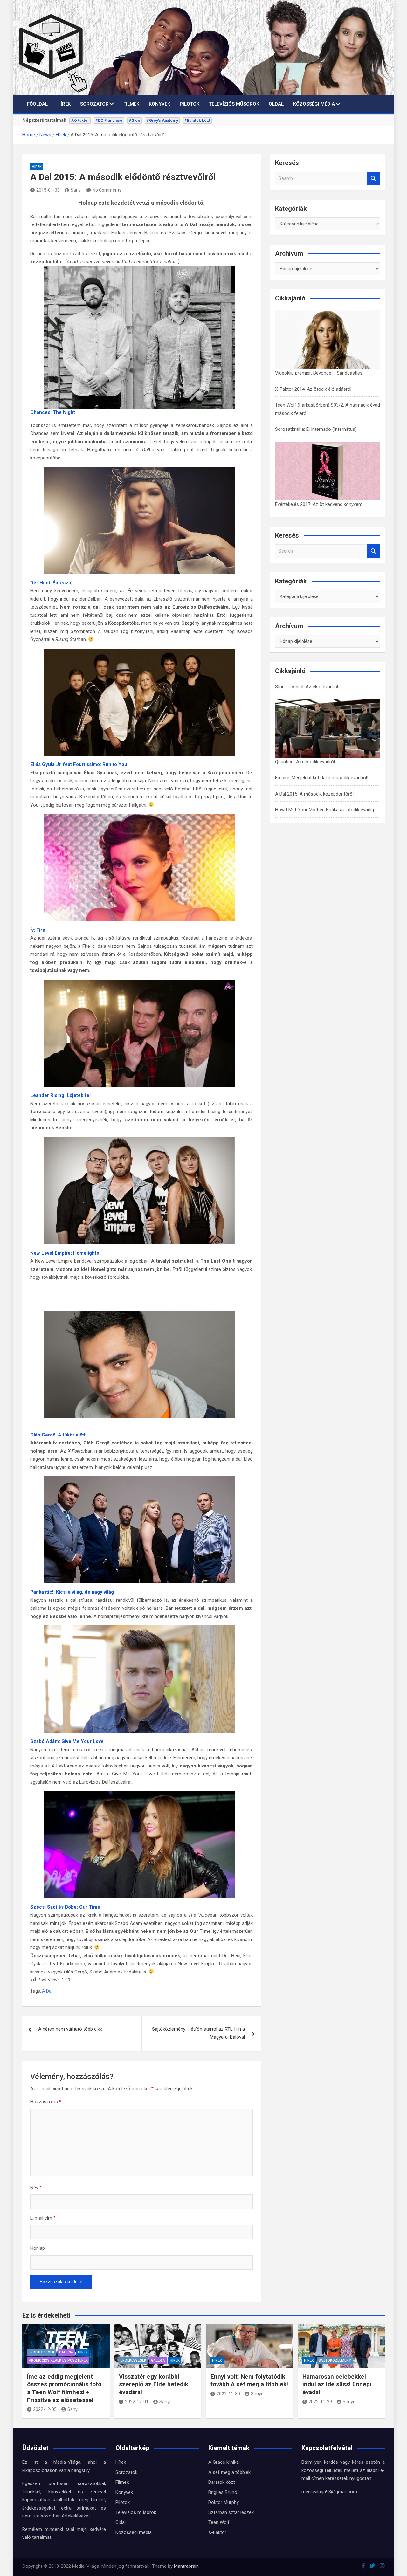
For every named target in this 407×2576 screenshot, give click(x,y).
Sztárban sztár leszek (231, 2512)
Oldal (276, 104)
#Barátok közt (197, 121)
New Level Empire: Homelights (65, 1253)
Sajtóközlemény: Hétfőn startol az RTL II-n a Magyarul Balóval (198, 2033)
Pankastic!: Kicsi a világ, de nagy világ (72, 1592)
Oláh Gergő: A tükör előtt (58, 1435)
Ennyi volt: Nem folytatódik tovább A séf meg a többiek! (249, 2380)
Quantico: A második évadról (305, 762)
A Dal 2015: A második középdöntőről (314, 794)
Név (36, 2188)
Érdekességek (41, 2352)
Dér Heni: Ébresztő (51, 583)
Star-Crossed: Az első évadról (307, 687)
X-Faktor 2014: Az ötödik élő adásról (313, 389)
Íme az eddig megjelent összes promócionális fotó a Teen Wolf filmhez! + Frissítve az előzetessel (64, 2388)
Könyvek (159, 104)
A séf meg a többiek (229, 2472)
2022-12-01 (137, 2402)
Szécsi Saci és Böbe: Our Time (65, 1907)
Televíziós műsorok (234, 104)
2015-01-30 (48, 190)
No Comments (107, 190)
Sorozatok (94, 104)
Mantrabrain (186, 2566)
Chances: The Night (53, 412)
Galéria (66, 2352)
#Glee (135, 121)
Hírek (64, 104)
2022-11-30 (228, 2394)
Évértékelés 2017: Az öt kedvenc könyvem (319, 504)
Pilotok (190, 104)
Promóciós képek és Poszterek (58, 2361)
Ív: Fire (38, 930)
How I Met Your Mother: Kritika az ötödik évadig (324, 810)
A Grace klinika (224, 2462)
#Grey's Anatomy (162, 121)
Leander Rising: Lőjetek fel (60, 1095)
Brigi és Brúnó (223, 2492)
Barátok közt (222, 2482)
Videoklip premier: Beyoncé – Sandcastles (319, 373)
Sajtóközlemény (335, 2361)
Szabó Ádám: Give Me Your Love (67, 1741)
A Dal (47, 1991)
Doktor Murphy (224, 2502)
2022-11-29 (320, 2402)
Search (374, 179)
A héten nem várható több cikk (70, 2029)
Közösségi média (314, 104)
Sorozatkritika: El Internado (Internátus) (316, 429)
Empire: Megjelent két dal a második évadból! (322, 778)
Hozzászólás (46, 2102)
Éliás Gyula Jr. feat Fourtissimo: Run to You (79, 764)
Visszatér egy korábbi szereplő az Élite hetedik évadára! (154, 2384)
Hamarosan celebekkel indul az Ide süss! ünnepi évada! (337, 2384)
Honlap (38, 2248)
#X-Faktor (80, 121)
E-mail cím (43, 2218)
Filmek (131, 104)
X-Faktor (217, 2532)
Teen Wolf (219, 2522)
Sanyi (76, 190)
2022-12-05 (45, 2409)
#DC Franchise (109, 121)
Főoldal (37, 104)
